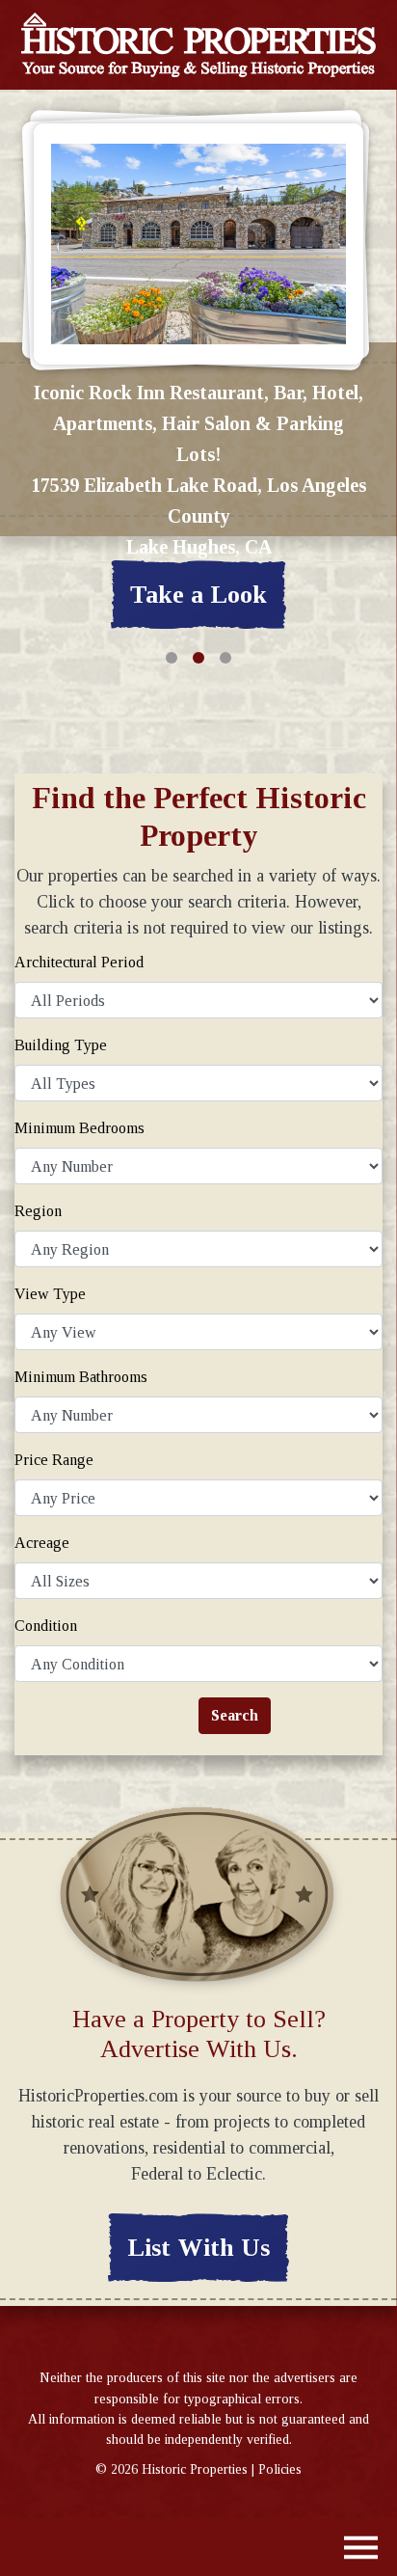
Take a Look (198, 595)
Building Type (61, 1045)
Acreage (42, 1543)
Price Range (54, 1460)
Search (235, 1715)
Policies (280, 2469)
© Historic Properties (172, 2469)
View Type (50, 1294)
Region (38, 1211)
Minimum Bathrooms (81, 1377)
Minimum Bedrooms (79, 1128)
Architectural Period (79, 962)
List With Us (198, 2248)
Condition (46, 1626)
